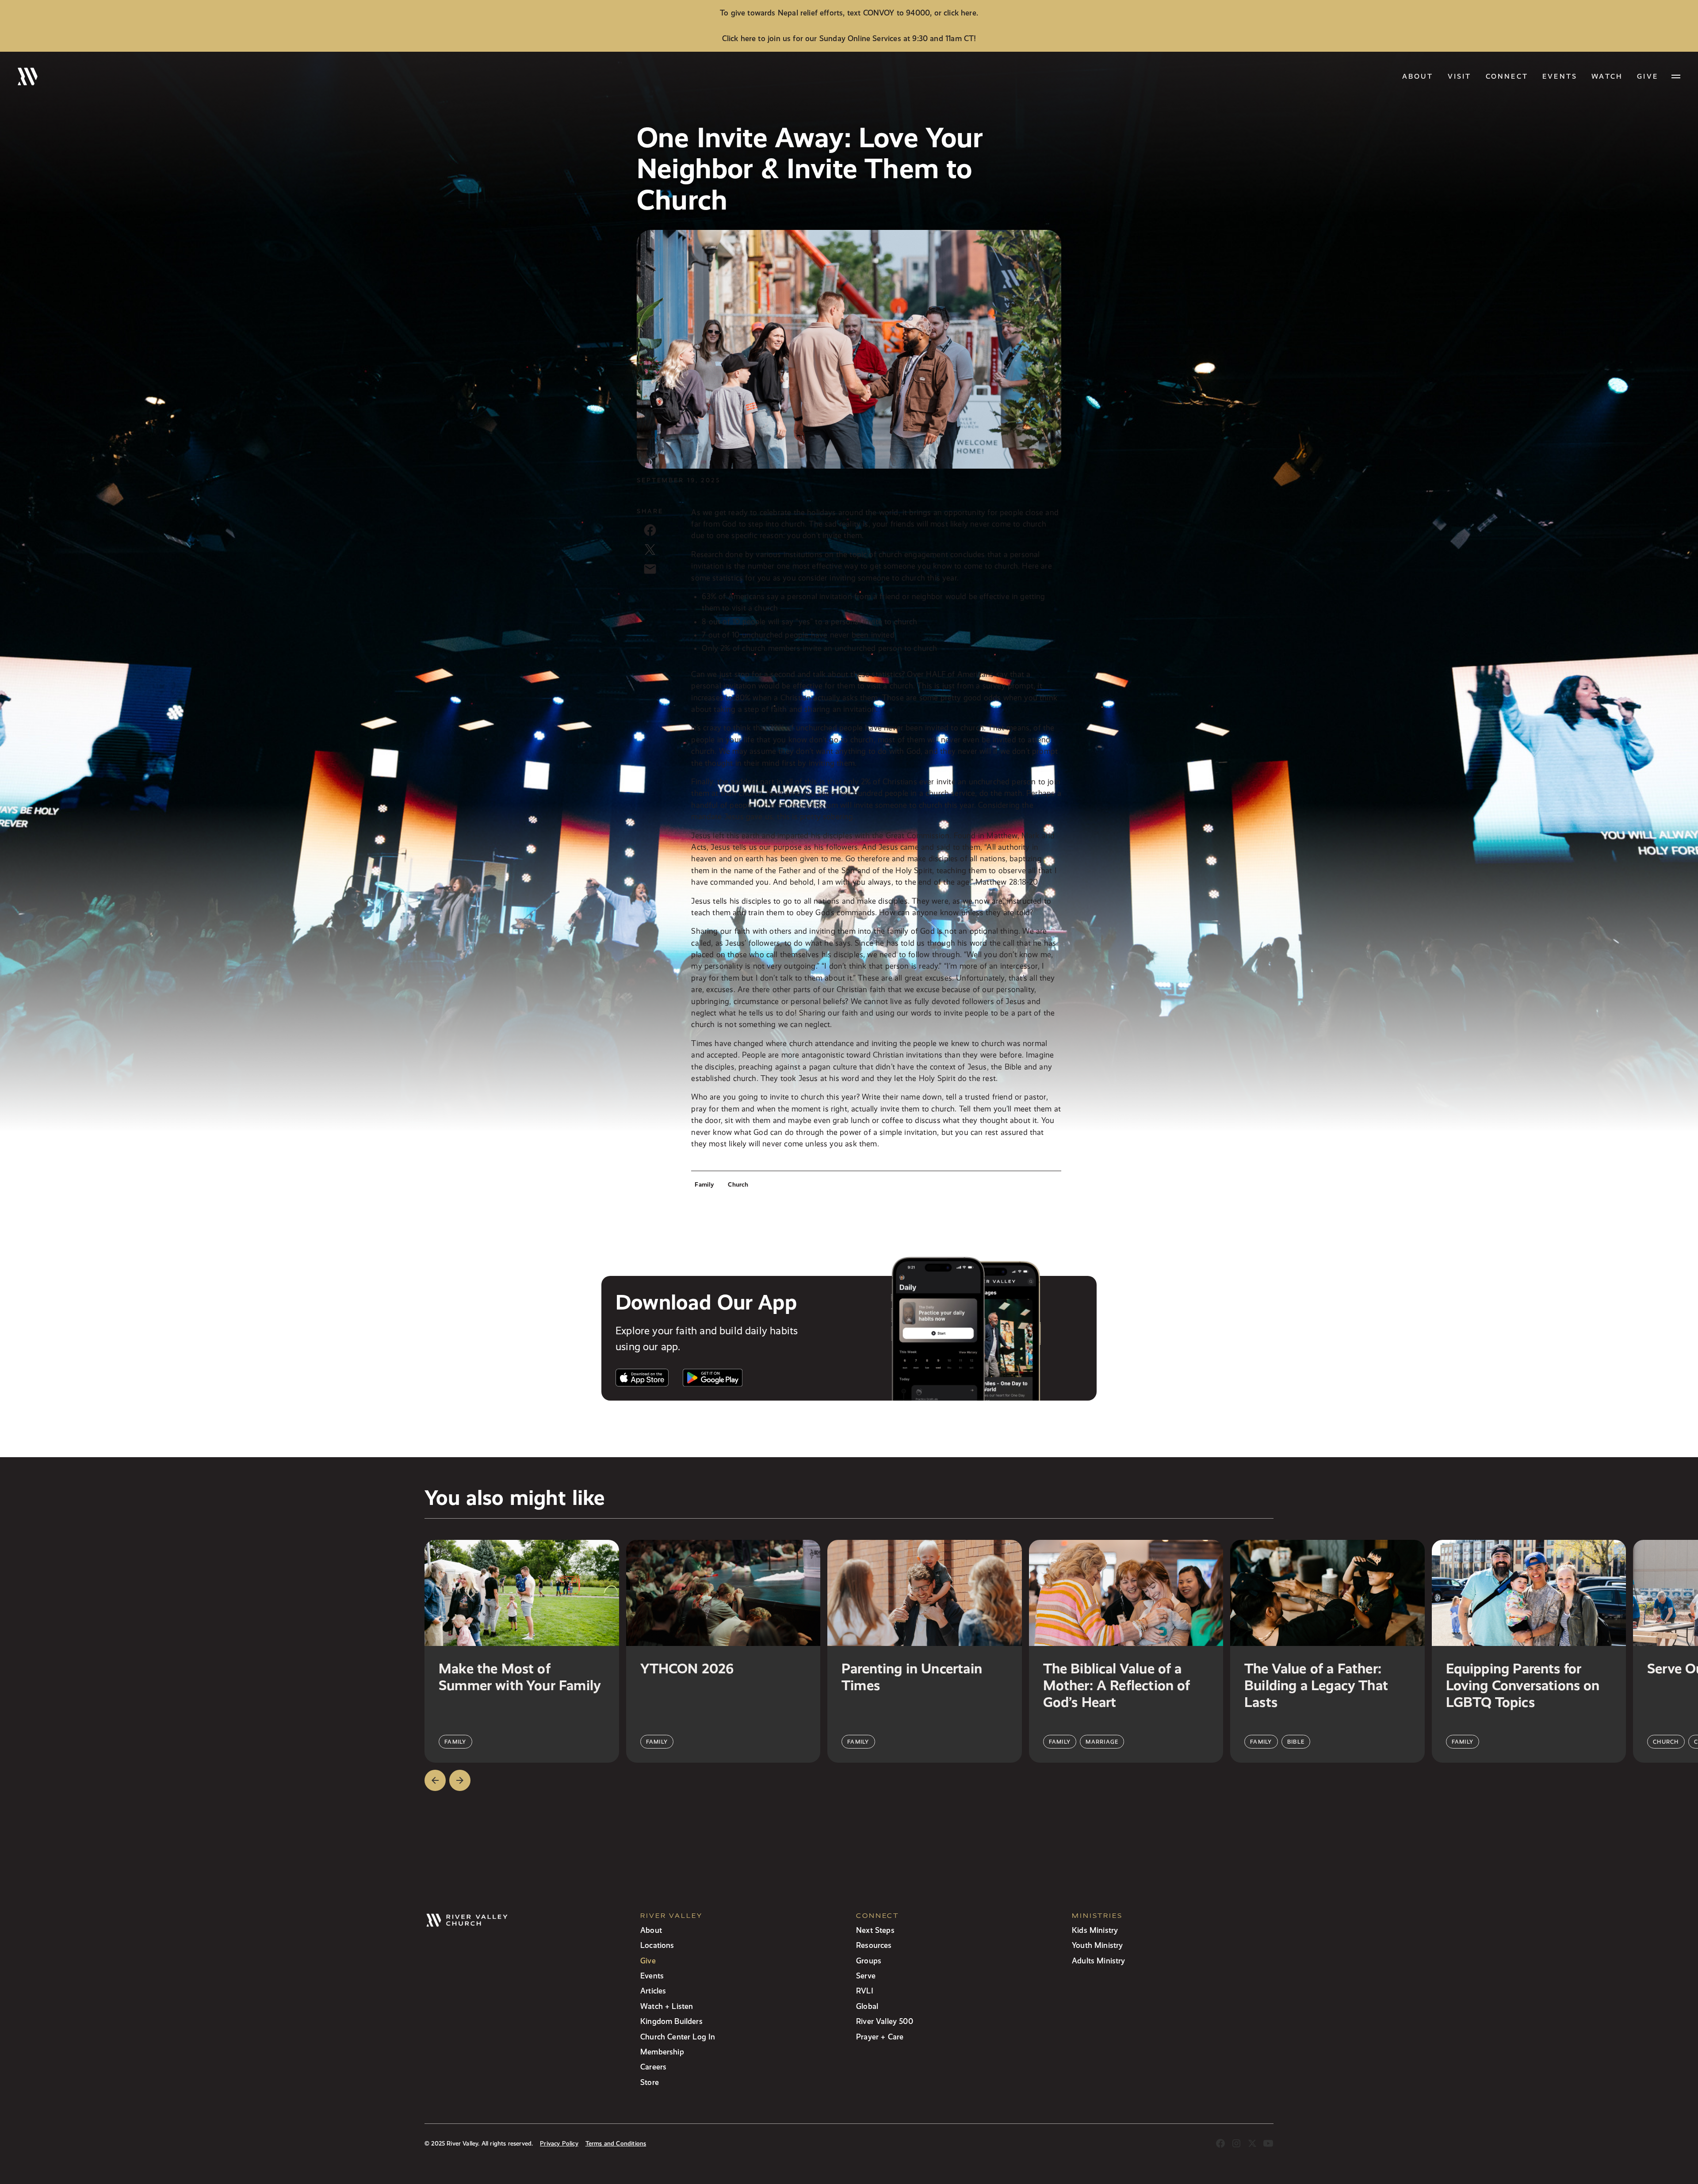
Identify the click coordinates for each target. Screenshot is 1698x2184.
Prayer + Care (880, 2037)
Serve (866, 1976)
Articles (653, 1991)
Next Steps (875, 1930)
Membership (662, 2052)
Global (867, 2006)
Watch (1607, 76)
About (1418, 76)
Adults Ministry (1099, 1961)
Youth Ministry (1097, 1945)
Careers (653, 2067)
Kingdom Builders (671, 2021)
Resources (874, 1945)
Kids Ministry (1095, 1930)
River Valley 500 (885, 2021)
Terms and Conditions (616, 2144)
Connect (1507, 76)
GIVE (1648, 76)
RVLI (865, 1991)
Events (1560, 76)
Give (648, 1961)
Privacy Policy (559, 2144)
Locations (657, 1945)
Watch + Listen (667, 2006)
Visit (1460, 76)
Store (650, 2082)
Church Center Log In (678, 2037)
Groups (869, 1961)
